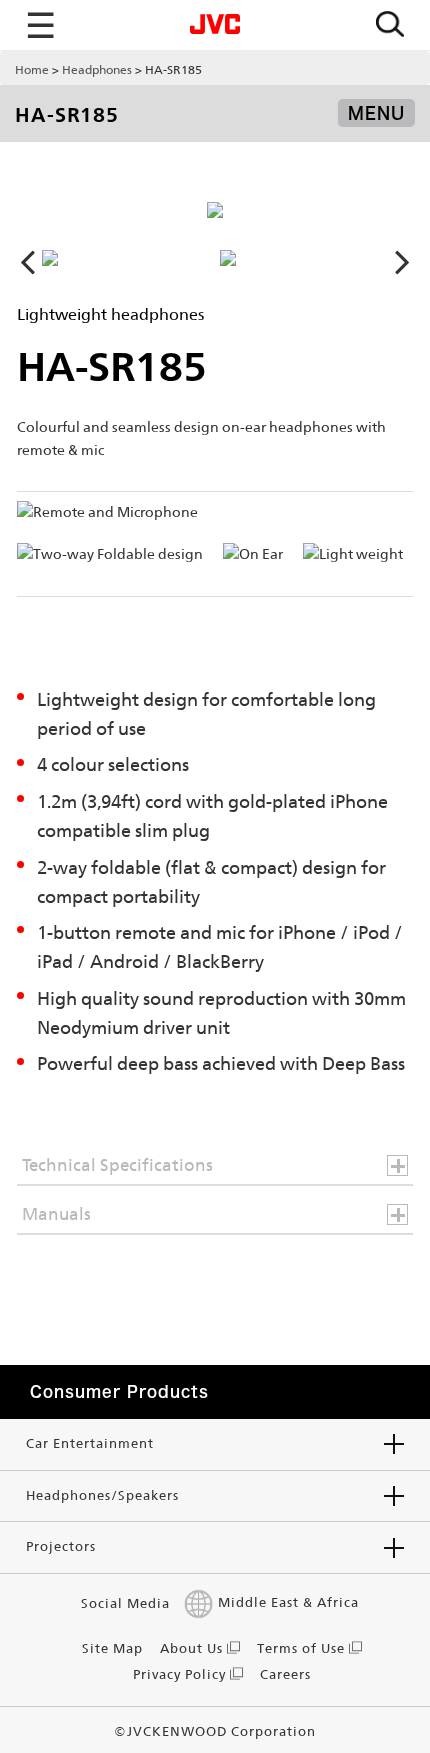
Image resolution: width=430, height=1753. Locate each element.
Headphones (97, 70)
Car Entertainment (90, 1443)
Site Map (112, 1648)
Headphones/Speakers (102, 1495)
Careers (285, 1674)
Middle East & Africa (288, 1603)
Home (32, 70)
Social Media (125, 1603)
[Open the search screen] (390, 25)
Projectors (61, 1546)
